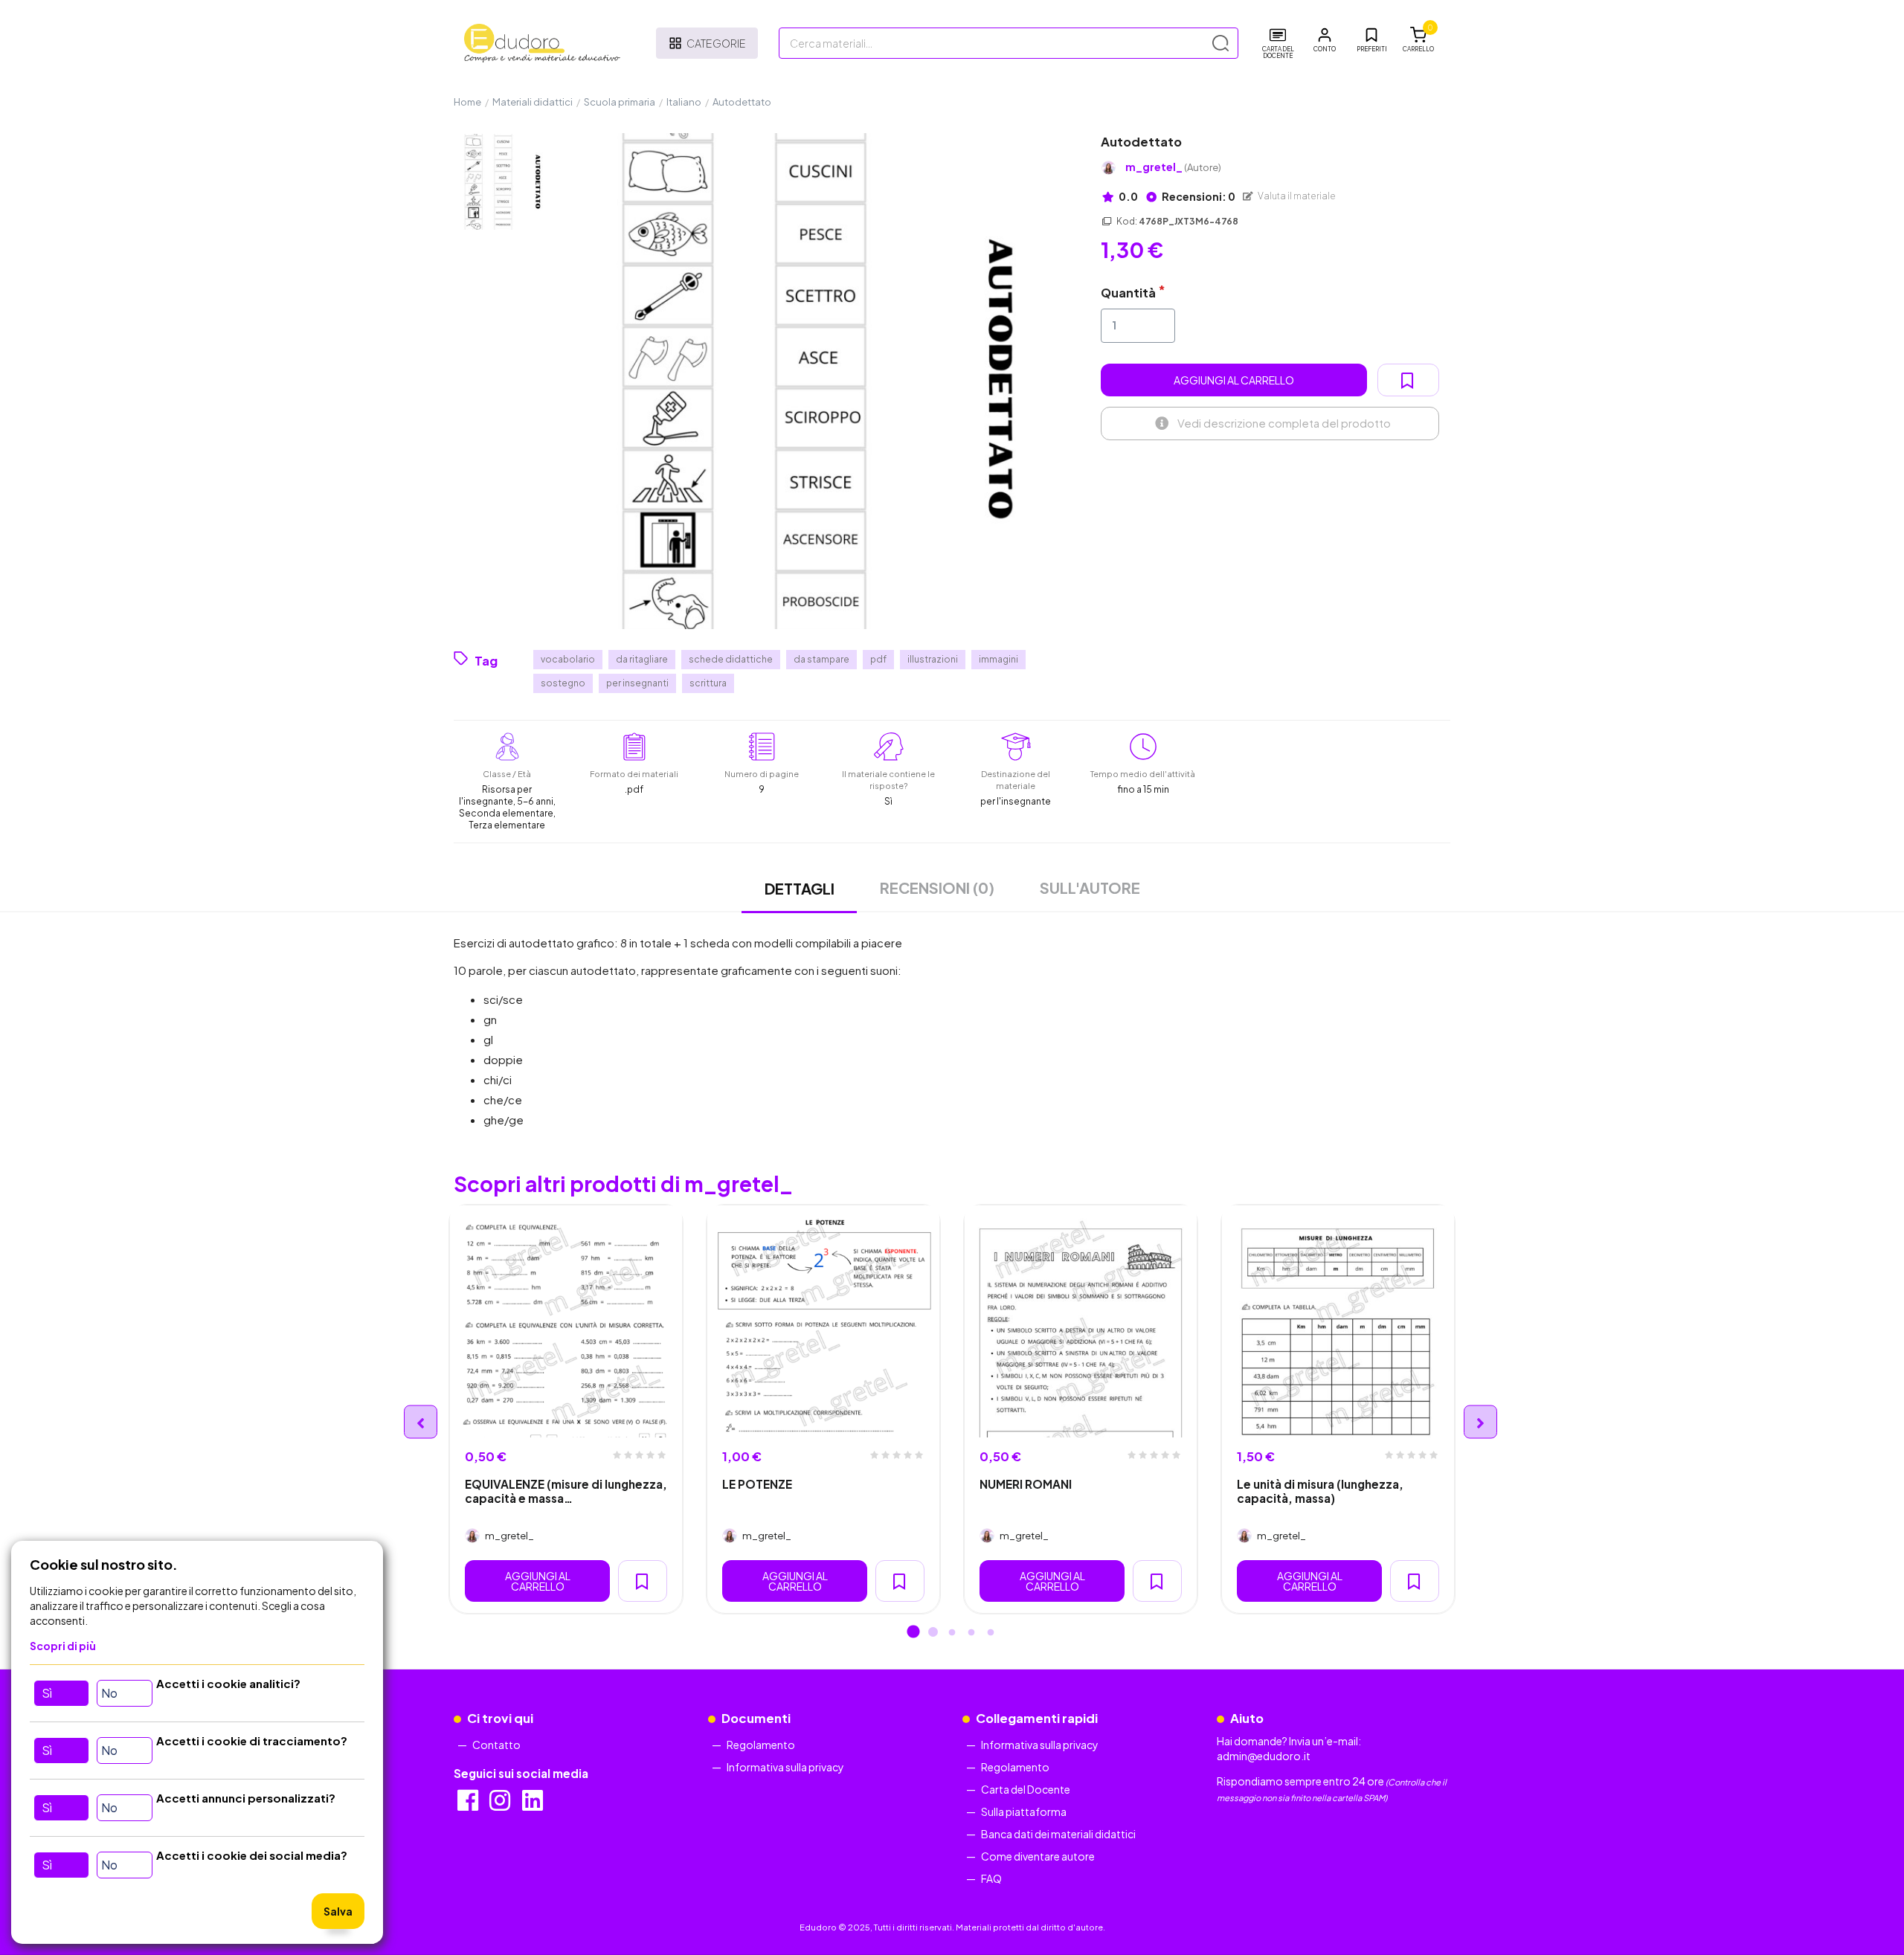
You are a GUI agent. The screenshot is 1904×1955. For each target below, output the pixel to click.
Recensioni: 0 (1198, 196)
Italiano (684, 102)
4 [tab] (971, 1633)
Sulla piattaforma (1024, 1811)
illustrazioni (933, 659)
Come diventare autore (1038, 1856)
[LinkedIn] (534, 1805)
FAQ (991, 1878)
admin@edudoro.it (1264, 1756)
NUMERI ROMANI (1026, 1484)
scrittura (708, 683)
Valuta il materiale (1296, 196)
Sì (47, 1693)
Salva (338, 1911)
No (109, 1693)
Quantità (1128, 293)
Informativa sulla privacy (785, 1767)
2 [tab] (933, 1633)
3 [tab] (952, 1633)
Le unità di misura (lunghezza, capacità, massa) (1320, 1491)
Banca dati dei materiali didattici (1058, 1834)
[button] (1325, 40)
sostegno (563, 683)
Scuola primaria (620, 102)
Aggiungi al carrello (1234, 380)
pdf (878, 659)
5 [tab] (991, 1633)
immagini (998, 659)
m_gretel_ (1173, 167)
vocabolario (568, 659)
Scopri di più (63, 1646)
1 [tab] (913, 1633)
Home (467, 102)
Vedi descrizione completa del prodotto (1284, 423)
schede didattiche (731, 659)
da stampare (821, 659)
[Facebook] (469, 1805)
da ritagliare (642, 659)
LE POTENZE (757, 1484)
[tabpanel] (566, 1409)
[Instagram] (501, 1805)
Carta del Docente (1026, 1789)
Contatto (496, 1745)
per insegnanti (637, 683)
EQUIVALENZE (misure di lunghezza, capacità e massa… (566, 1491)
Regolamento (761, 1745)
